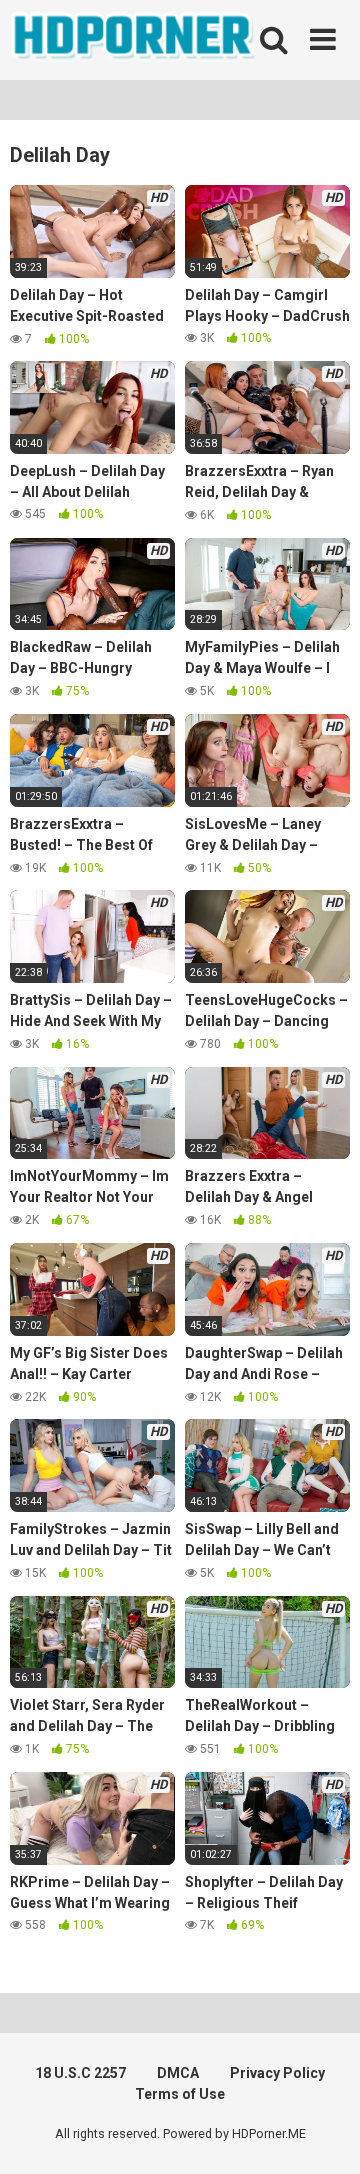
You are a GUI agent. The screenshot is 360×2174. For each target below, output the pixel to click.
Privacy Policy (277, 2073)
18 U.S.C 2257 (80, 2073)
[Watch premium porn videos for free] (135, 40)
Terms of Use (180, 2094)
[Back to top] (323, 2133)
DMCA (178, 2073)
